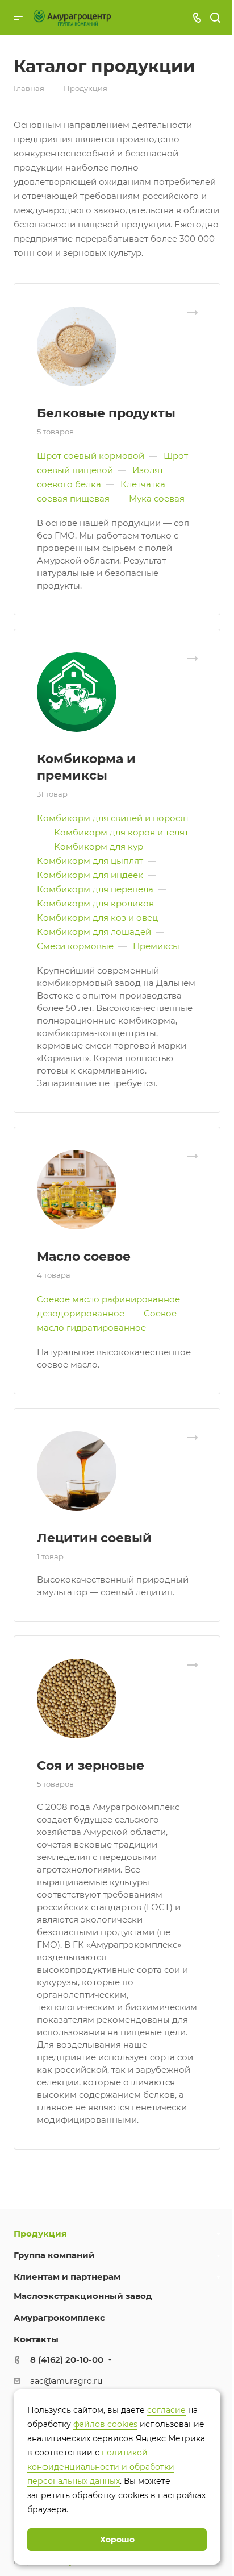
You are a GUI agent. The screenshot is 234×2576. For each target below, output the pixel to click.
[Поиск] (215, 18)
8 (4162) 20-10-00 (67, 2360)
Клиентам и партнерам (67, 2277)
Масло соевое (84, 1256)
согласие (166, 2410)
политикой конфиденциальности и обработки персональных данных (101, 2467)
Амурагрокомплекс (59, 2318)
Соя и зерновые (91, 1765)
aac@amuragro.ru (66, 2381)
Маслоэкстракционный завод (83, 2296)
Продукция (40, 2233)
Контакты (36, 2339)
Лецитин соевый (94, 1538)
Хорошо (117, 2540)
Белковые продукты (106, 413)
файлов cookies (105, 2424)
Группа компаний (54, 2255)
